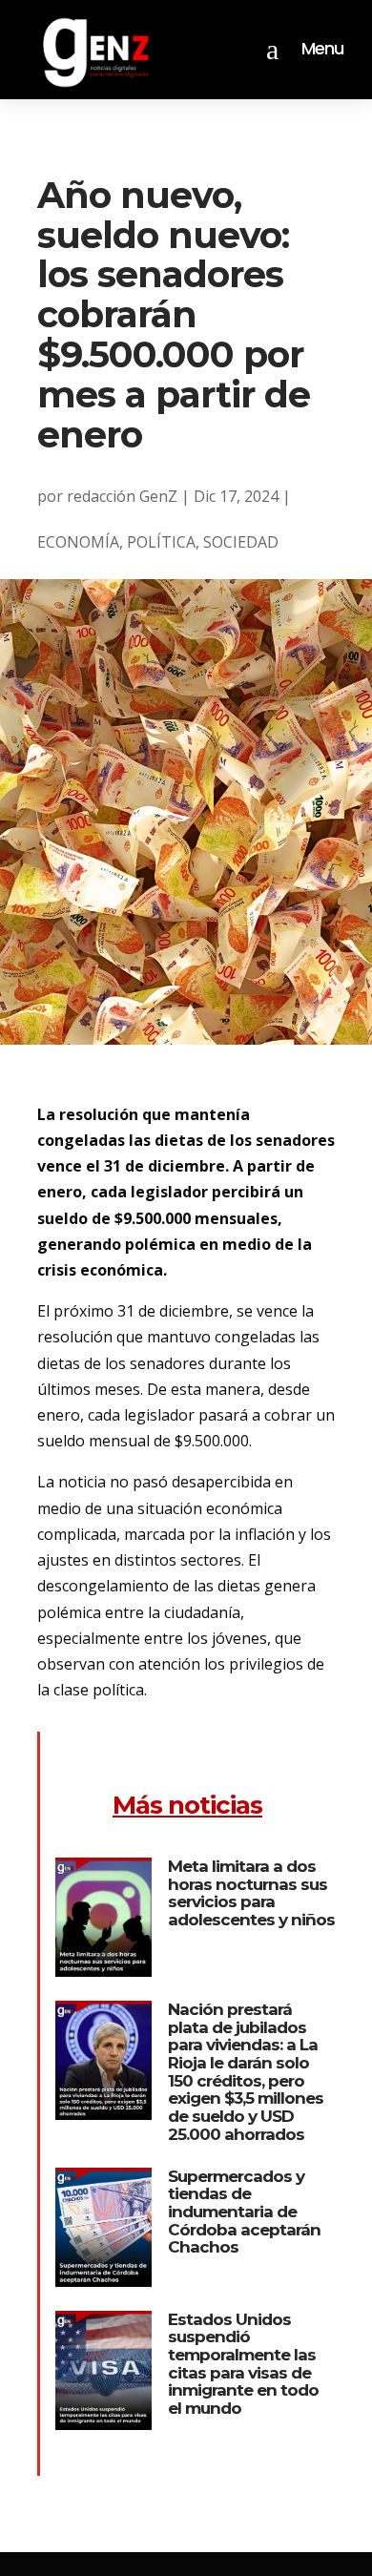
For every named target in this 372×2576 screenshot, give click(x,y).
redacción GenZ (122, 496)
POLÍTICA (161, 542)
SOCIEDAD (241, 542)
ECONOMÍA (78, 542)
